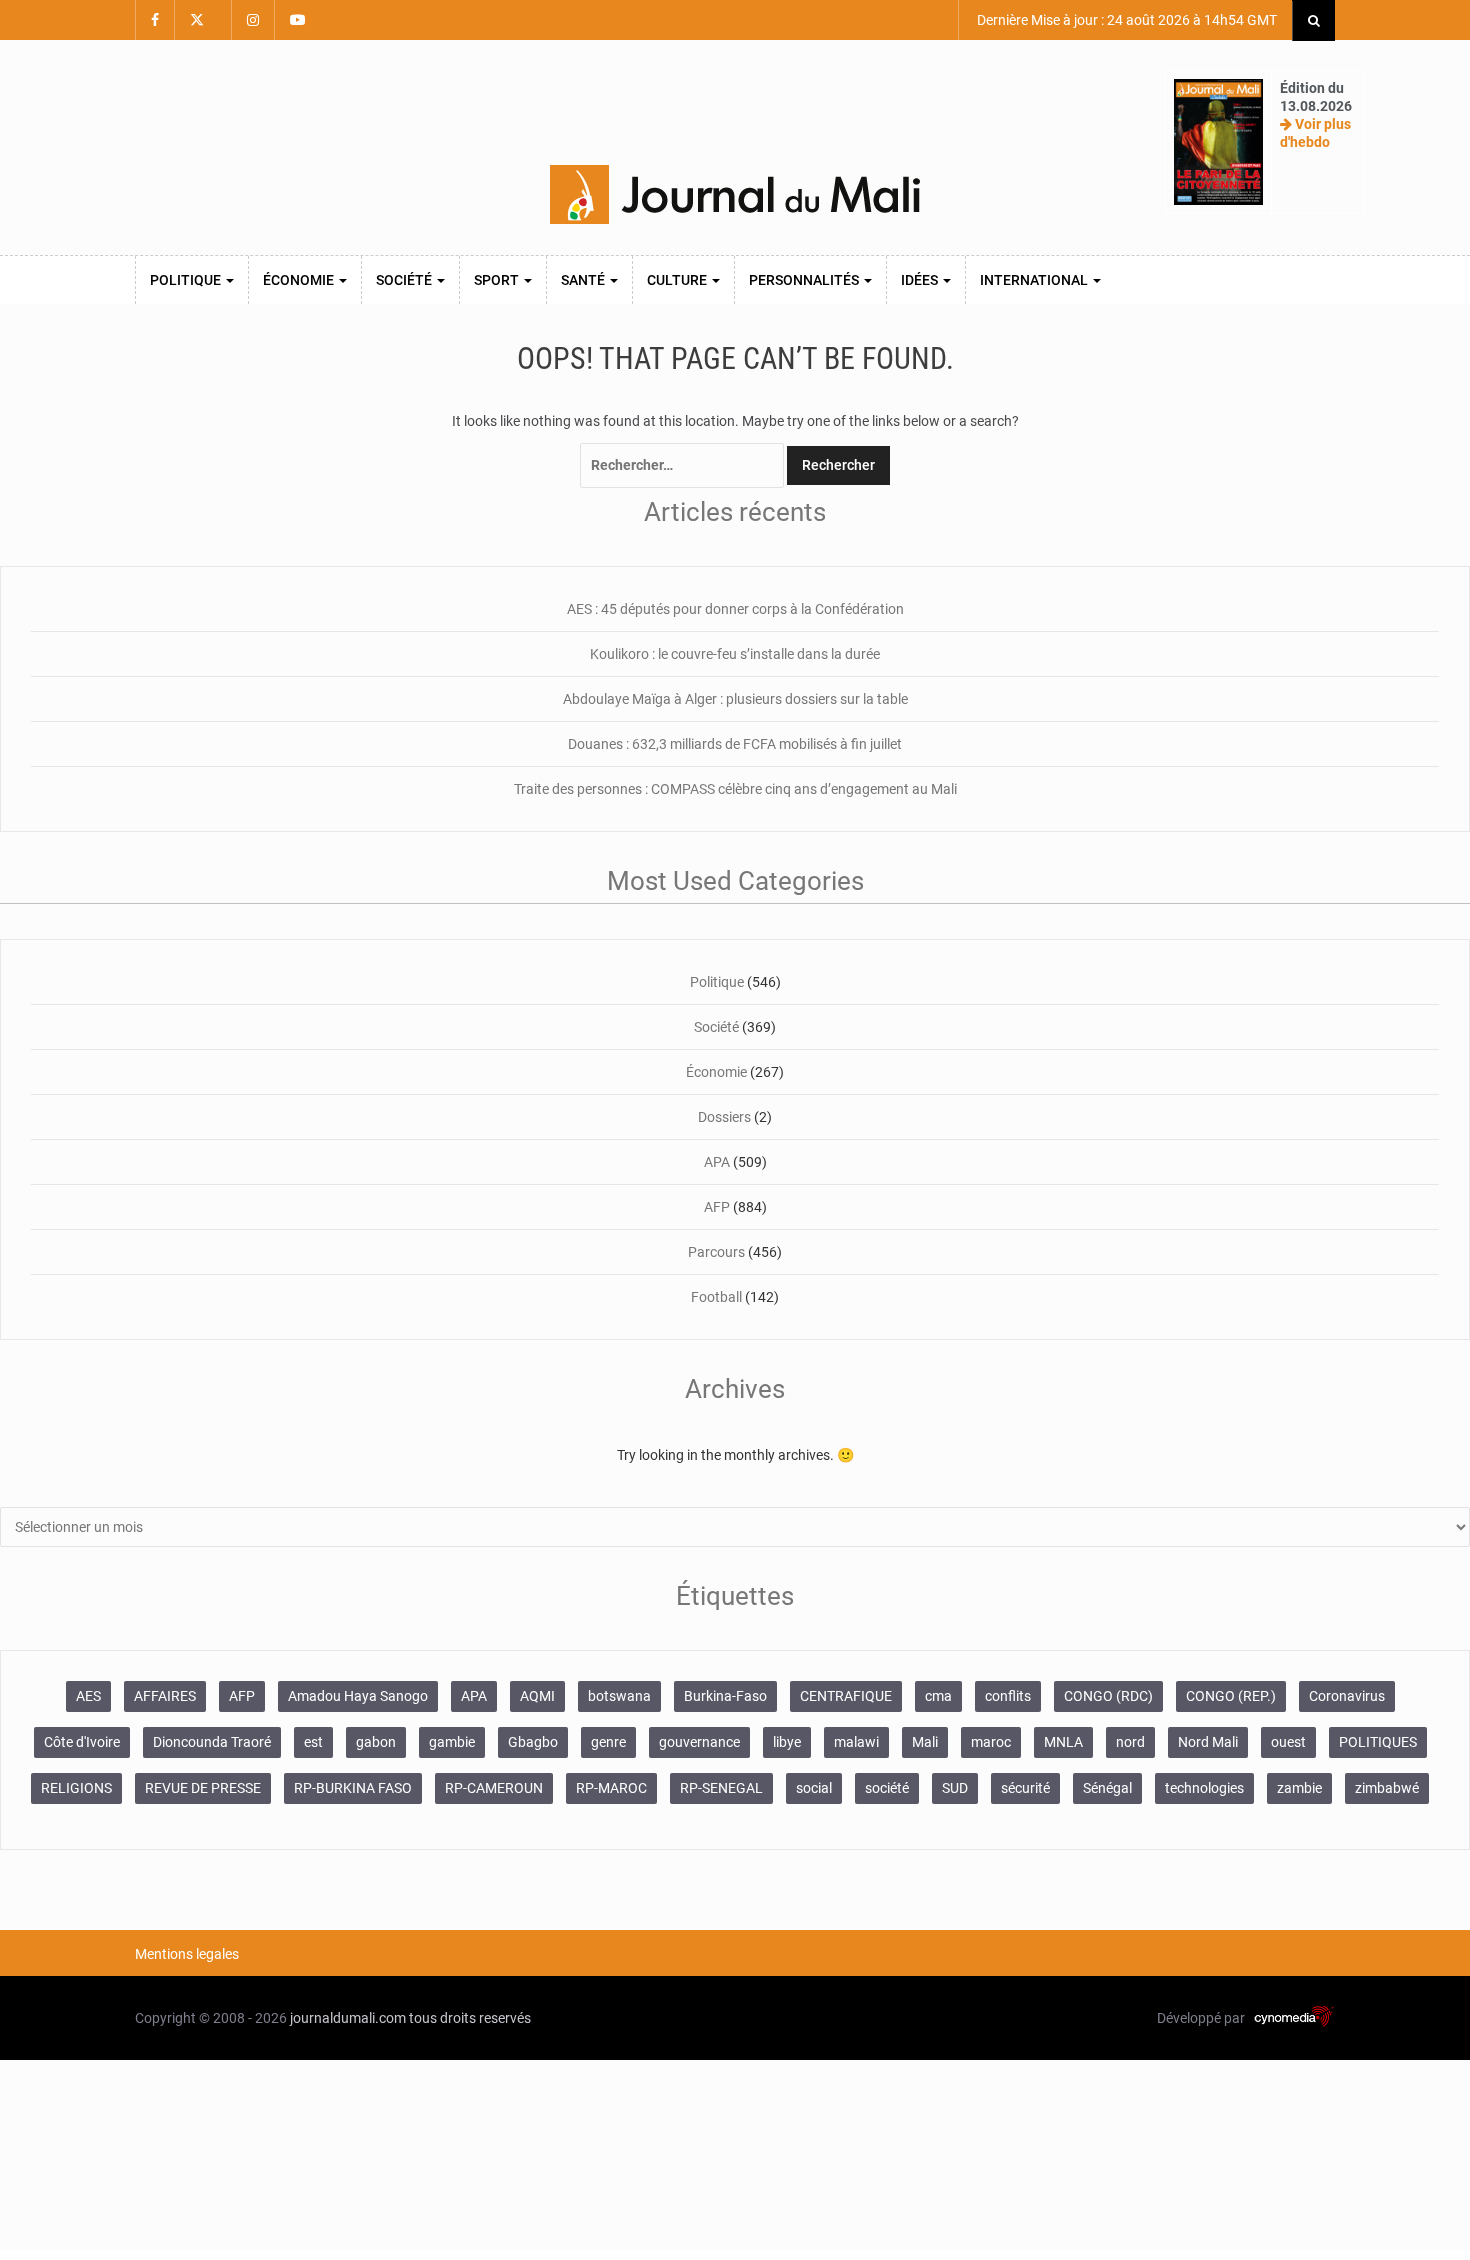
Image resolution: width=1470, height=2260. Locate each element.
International (1035, 280)
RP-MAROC (611, 1788)
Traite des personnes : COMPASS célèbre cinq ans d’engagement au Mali (735, 789)
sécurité (1025, 1788)
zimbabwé (1387, 1788)
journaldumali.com (348, 2018)
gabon (376, 1742)
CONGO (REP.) (1231, 1696)
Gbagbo (533, 1742)
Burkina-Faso (725, 1696)
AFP (717, 1207)
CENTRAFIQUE (846, 1696)
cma (938, 1696)
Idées (921, 280)
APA (717, 1162)
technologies (1204, 1788)
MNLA (1063, 1742)
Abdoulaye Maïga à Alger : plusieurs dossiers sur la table (735, 699)
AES (88, 1696)
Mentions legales (187, 1954)
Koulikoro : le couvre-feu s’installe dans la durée (735, 654)
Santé (584, 280)
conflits (1008, 1696)
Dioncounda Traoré (212, 1742)
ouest (1288, 1742)
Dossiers (724, 1117)
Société (405, 280)
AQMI (537, 1696)
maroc (991, 1742)
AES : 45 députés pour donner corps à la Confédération (735, 609)
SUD (955, 1788)
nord (1130, 1742)
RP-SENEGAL (721, 1788)
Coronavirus (1347, 1696)
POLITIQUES (1378, 1742)
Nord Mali (1208, 1742)
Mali (925, 1742)
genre (608, 1742)
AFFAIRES (165, 1696)
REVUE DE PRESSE (203, 1788)
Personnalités (805, 280)
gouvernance (699, 1742)
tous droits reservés (470, 2018)
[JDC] (735, 195)
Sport (498, 280)
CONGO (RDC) (1108, 1696)
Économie (300, 280)
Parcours (716, 1252)
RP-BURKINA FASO (353, 1788)
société (887, 1788)
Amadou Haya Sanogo (358, 1696)
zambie (1299, 1788)
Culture (678, 280)
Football (716, 1297)
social (814, 1788)
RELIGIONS (76, 1788)
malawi (856, 1742)
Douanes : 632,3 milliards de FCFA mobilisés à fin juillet (735, 744)
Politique (187, 280)
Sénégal (1107, 1788)
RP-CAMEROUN (494, 1788)
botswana (619, 1696)
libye (787, 1742)
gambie (452, 1742)
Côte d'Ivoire (82, 1742)
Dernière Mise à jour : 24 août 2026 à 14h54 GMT (1125, 20)
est (313, 1742)
